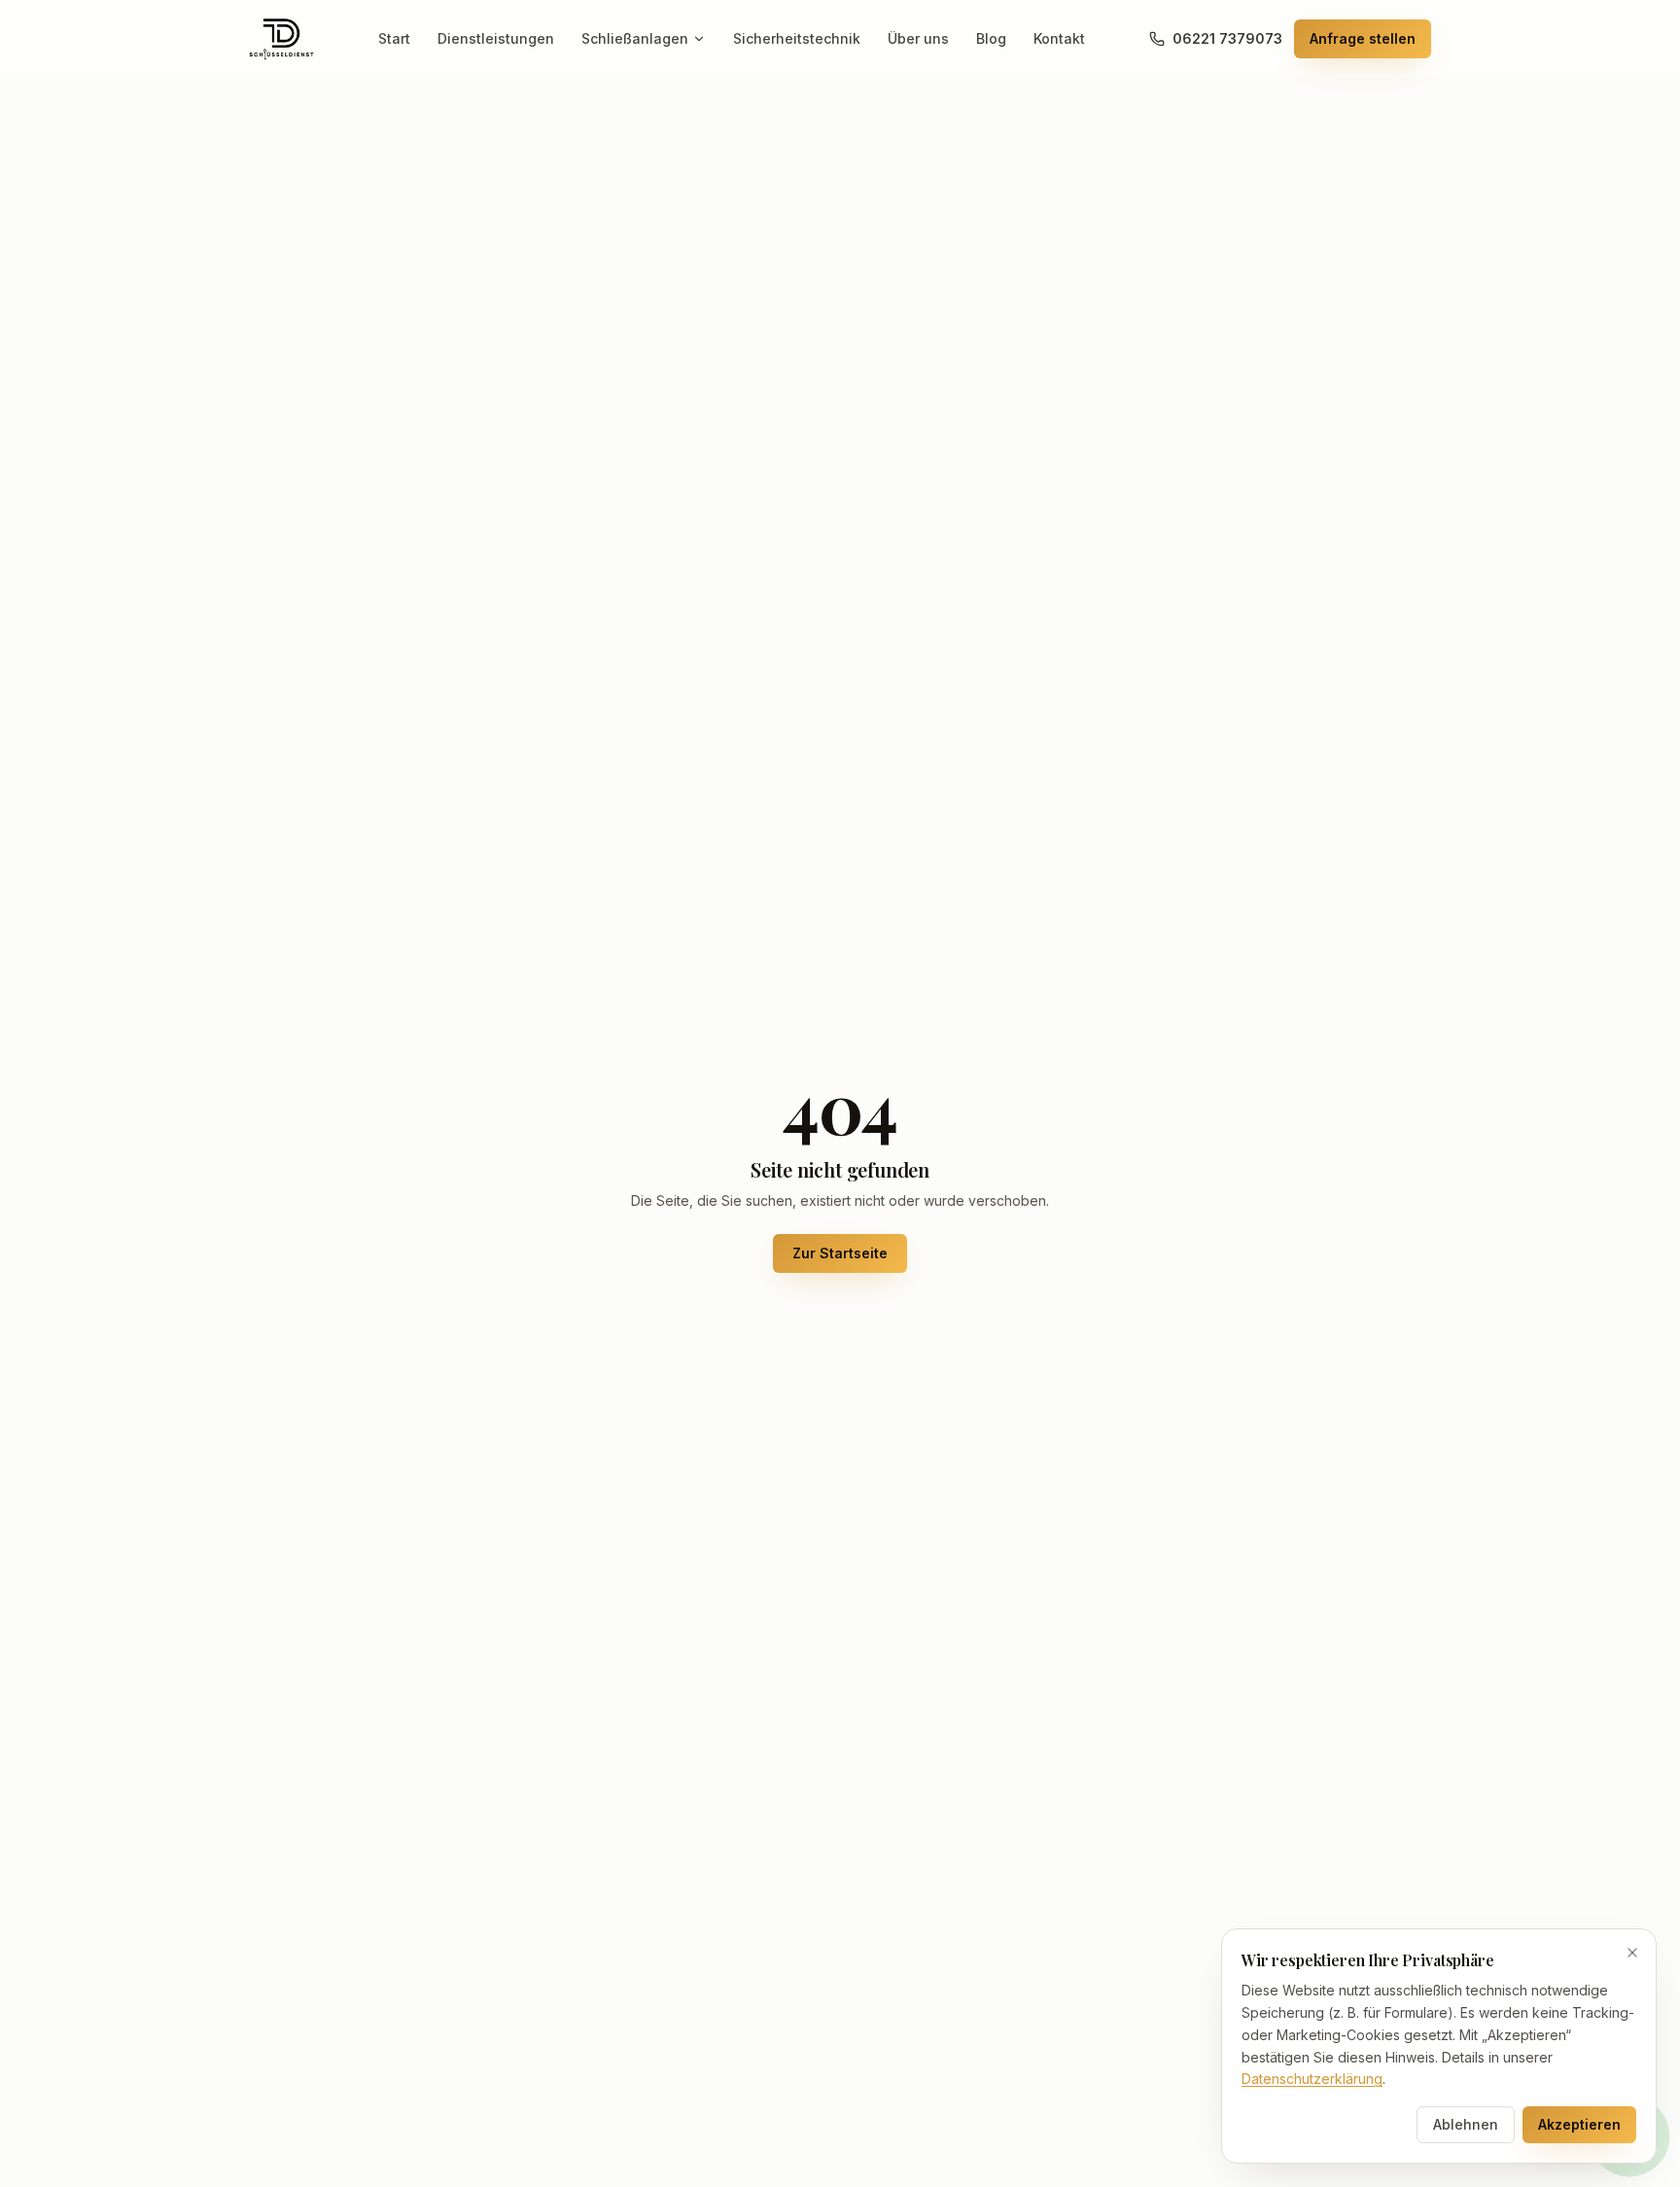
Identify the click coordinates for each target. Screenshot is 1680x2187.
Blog (991, 38)
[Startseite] (281, 39)
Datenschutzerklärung (1312, 2079)
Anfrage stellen (1363, 38)
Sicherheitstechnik (797, 38)
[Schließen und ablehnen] (1632, 1953)
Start (394, 38)
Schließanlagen (635, 38)
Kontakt (1059, 38)
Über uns (918, 38)
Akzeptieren (1579, 2124)
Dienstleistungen (496, 38)
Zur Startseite (840, 1253)
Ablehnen (1466, 2124)
